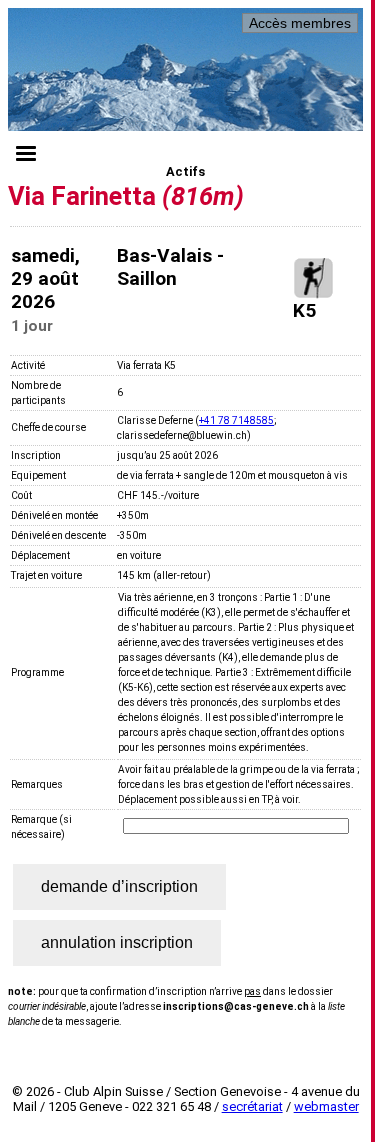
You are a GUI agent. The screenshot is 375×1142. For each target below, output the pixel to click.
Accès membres (300, 23)
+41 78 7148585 (236, 420)
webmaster (326, 1106)
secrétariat (252, 1106)
